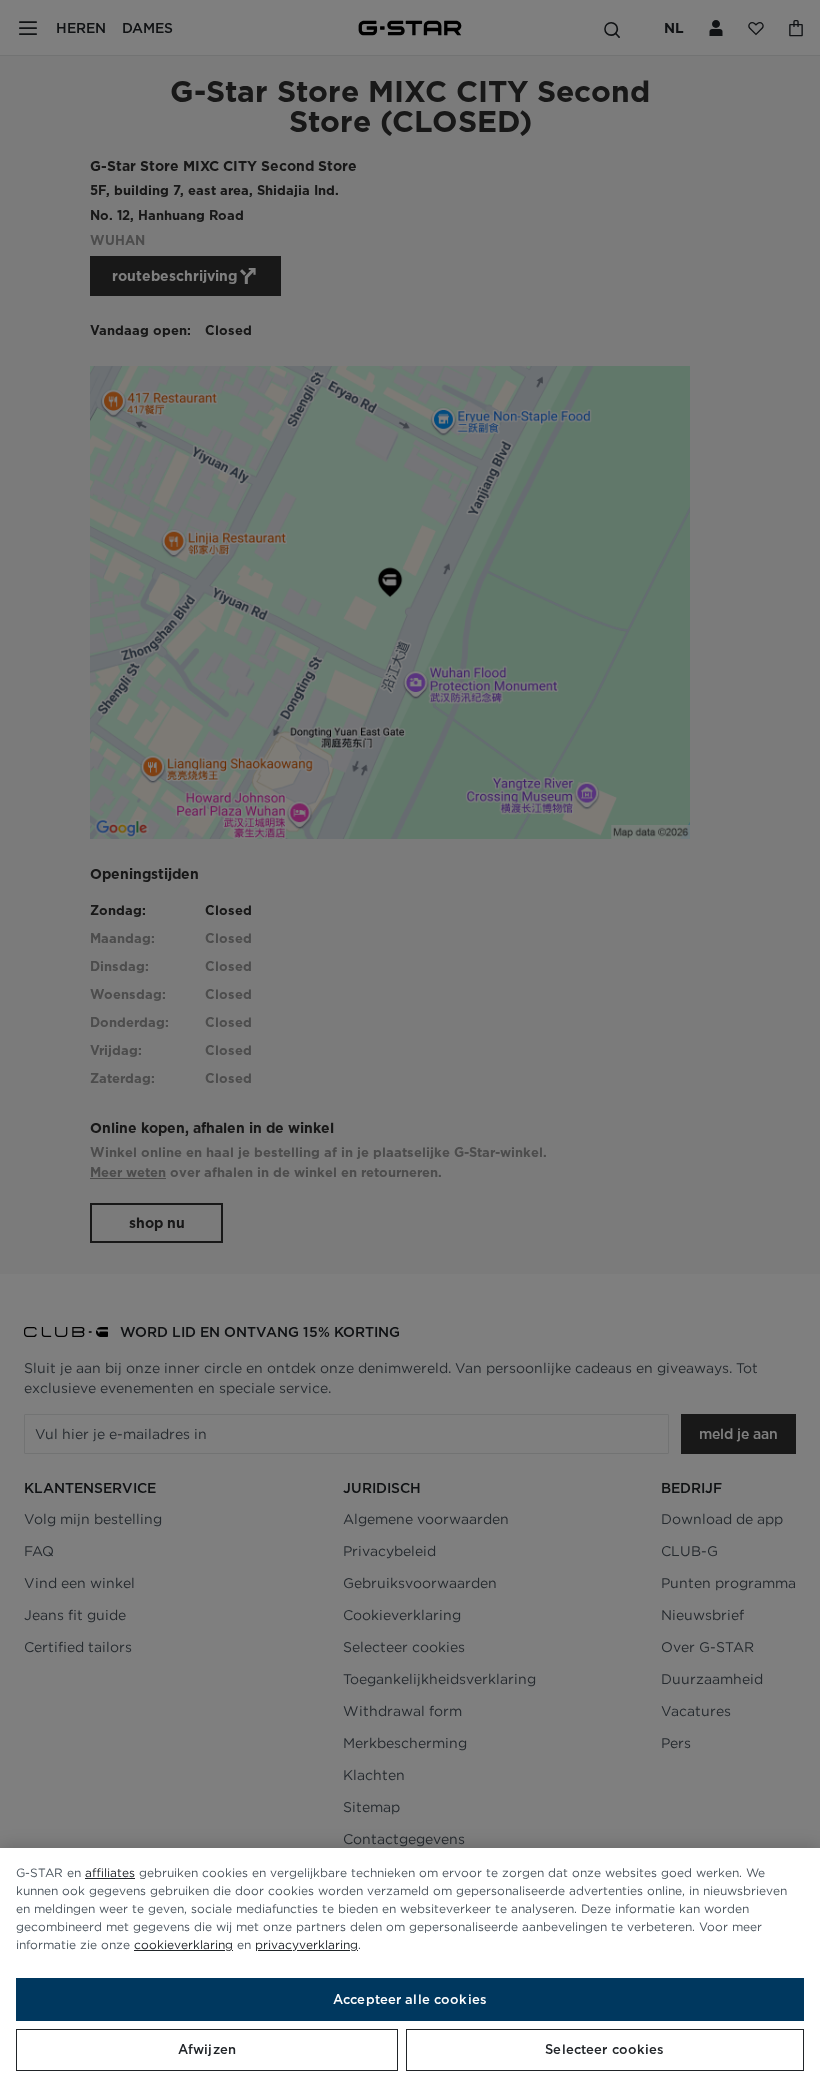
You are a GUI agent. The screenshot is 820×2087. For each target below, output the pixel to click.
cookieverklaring (183, 1944)
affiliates (110, 1872)
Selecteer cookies (604, 2049)
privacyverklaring (306, 1944)
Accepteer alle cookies (410, 1999)
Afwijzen (207, 2049)
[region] (410, 1967)
